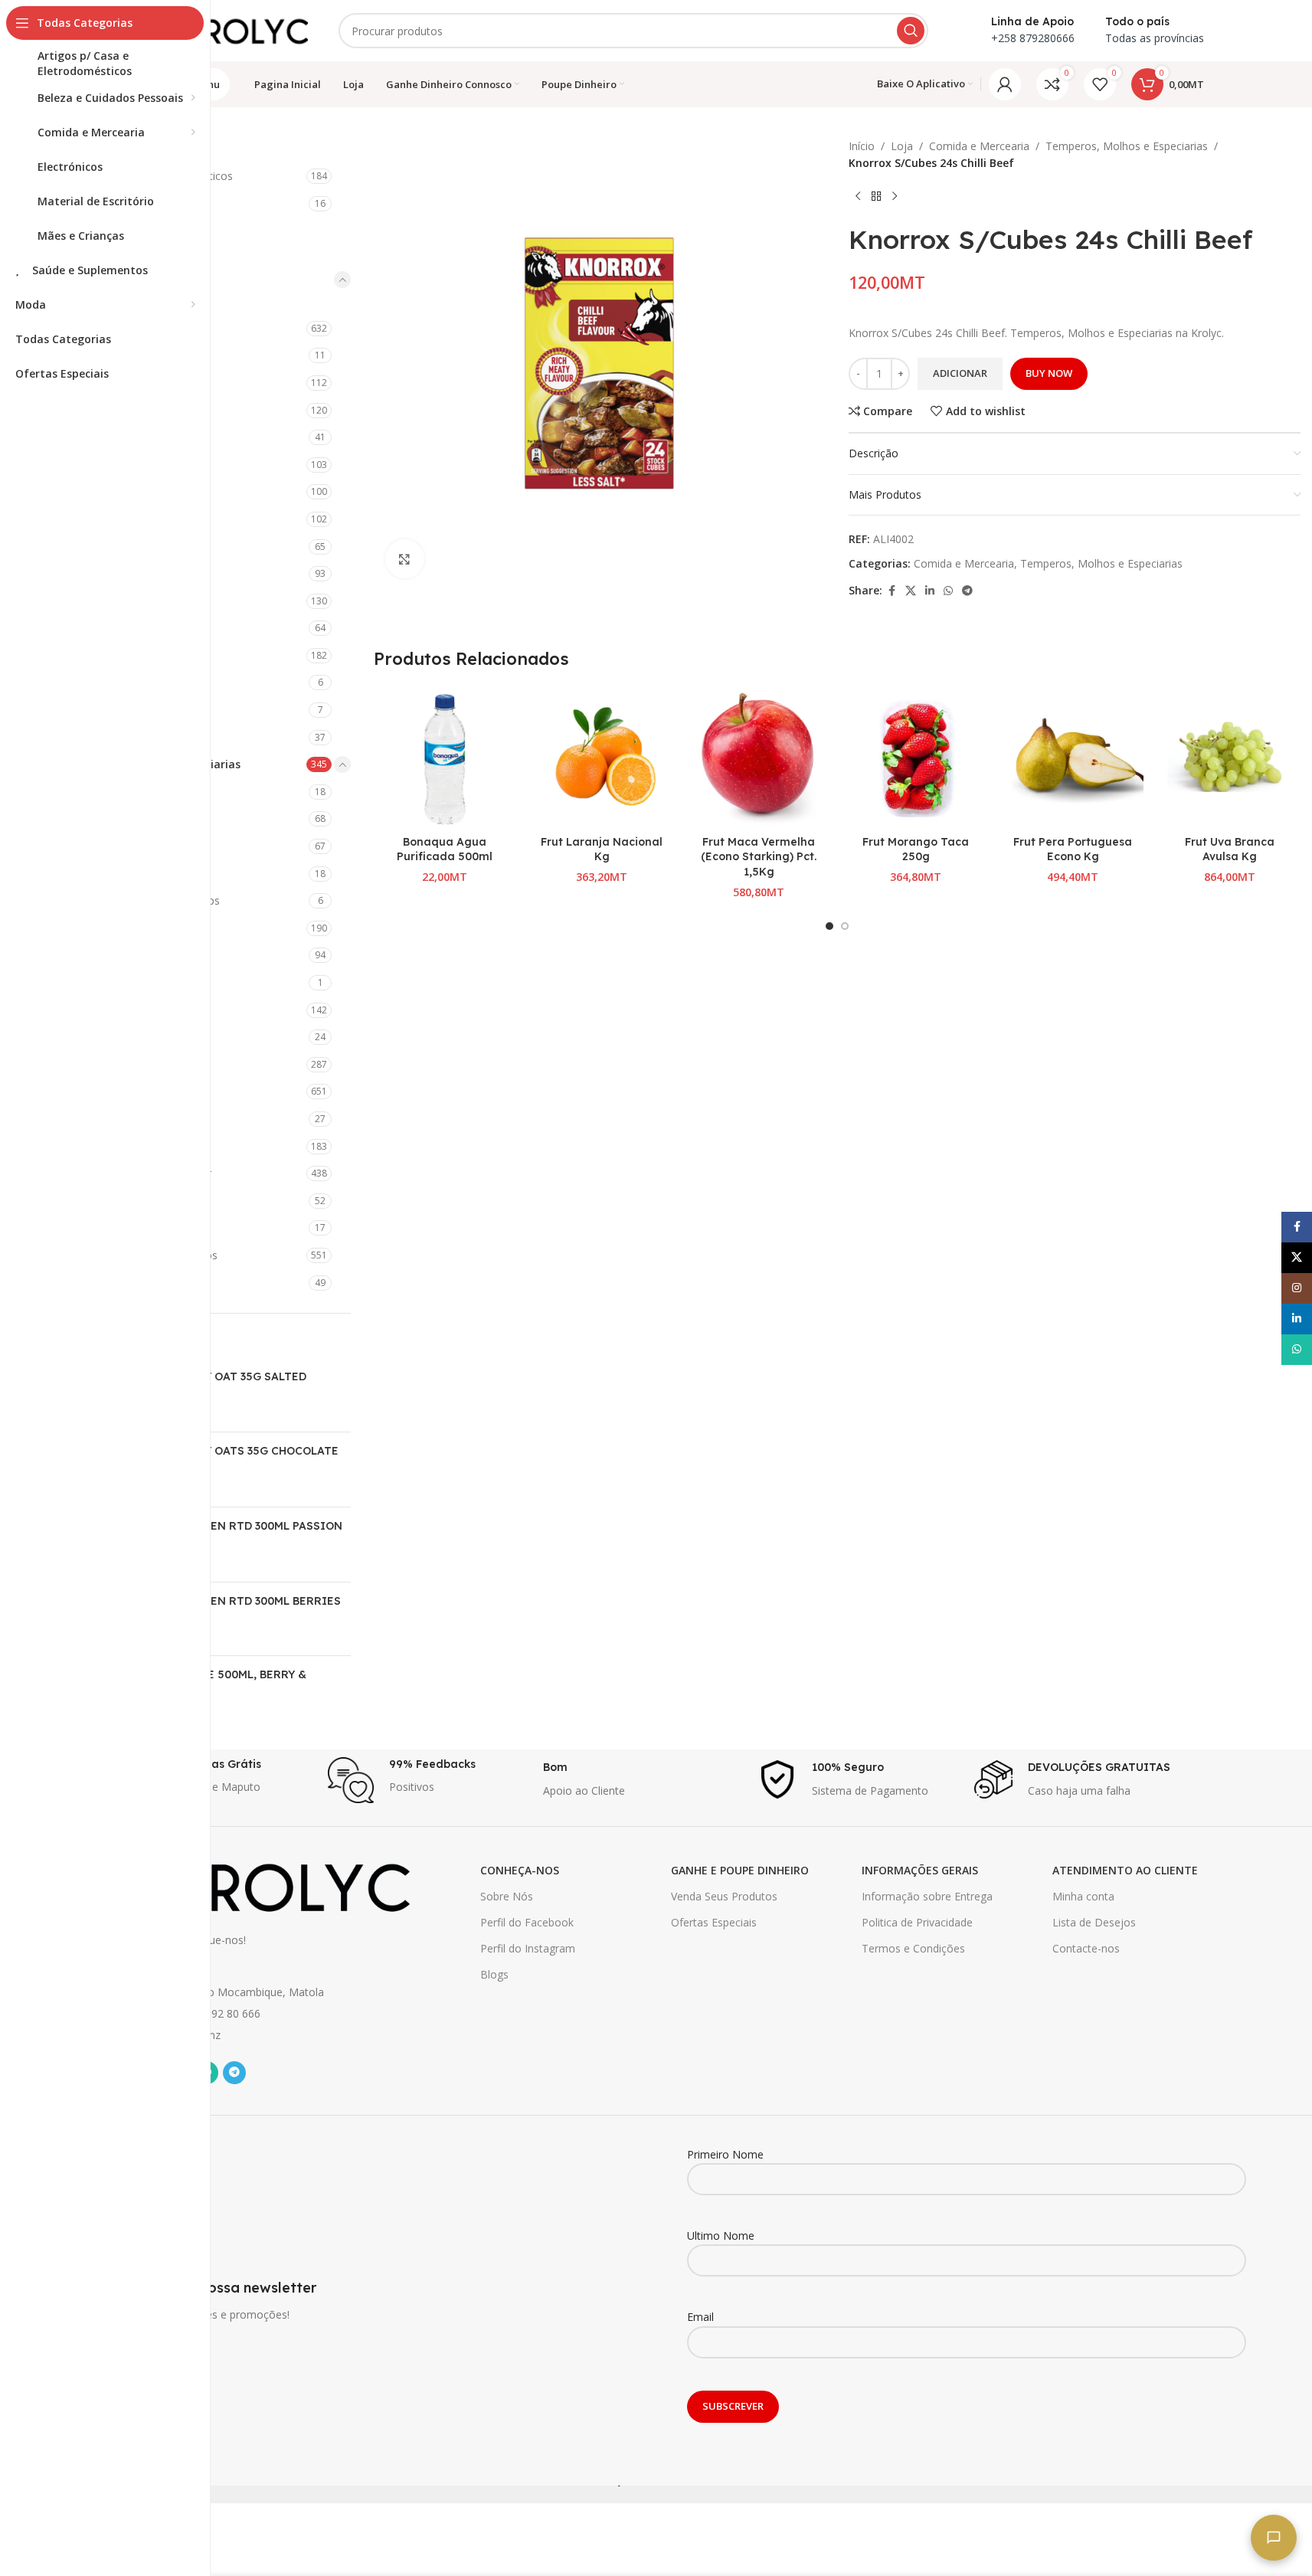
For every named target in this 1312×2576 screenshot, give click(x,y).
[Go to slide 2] (845, 926)
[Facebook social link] (892, 591)
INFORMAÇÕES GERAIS (920, 1870)
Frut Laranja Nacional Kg (602, 849)
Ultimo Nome (721, 2236)
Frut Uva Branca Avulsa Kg (1230, 849)
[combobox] (633, 31)
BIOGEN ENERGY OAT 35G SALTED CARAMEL (213, 1384)
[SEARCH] (911, 31)
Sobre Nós (507, 1896)
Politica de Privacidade (917, 1922)
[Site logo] (231, 29)
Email (700, 2317)
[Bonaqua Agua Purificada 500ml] (445, 757)
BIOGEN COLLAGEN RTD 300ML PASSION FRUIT (231, 1533)
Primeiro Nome (725, 2154)
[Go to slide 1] (829, 926)
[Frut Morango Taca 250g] (916, 757)
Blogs (494, 1974)
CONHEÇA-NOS (520, 1870)
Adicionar (960, 373)
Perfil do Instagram (528, 1948)
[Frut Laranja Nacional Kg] (602, 757)
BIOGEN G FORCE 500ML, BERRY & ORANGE (213, 1682)
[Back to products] (876, 197)
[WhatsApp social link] (948, 591)
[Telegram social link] (967, 591)
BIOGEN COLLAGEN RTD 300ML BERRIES (230, 1601)
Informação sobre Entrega (927, 1896)
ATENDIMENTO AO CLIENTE (1125, 1870)
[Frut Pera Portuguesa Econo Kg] (1073, 757)
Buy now (1049, 373)
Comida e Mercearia (979, 146)
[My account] (1005, 84)
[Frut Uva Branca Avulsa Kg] (1230, 757)
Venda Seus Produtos (724, 1896)
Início (862, 146)
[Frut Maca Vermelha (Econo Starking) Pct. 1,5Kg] (759, 757)
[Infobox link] (213, 1780)
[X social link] (911, 591)
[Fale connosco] (1274, 2538)
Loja (902, 146)
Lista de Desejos (1094, 1922)
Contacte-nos (1086, 1948)
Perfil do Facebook (527, 1922)
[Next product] (895, 197)
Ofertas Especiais (714, 1922)
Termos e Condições (913, 1948)
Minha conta (1083, 1896)
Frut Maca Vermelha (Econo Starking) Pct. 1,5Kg (759, 857)
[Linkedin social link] (930, 591)
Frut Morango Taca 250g (916, 849)
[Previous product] (858, 197)
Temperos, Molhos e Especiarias (1127, 146)
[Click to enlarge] (404, 558)
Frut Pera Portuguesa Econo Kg (1073, 849)
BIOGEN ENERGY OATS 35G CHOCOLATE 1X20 (229, 1458)
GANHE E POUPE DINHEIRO (740, 1870)
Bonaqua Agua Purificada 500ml (445, 849)
